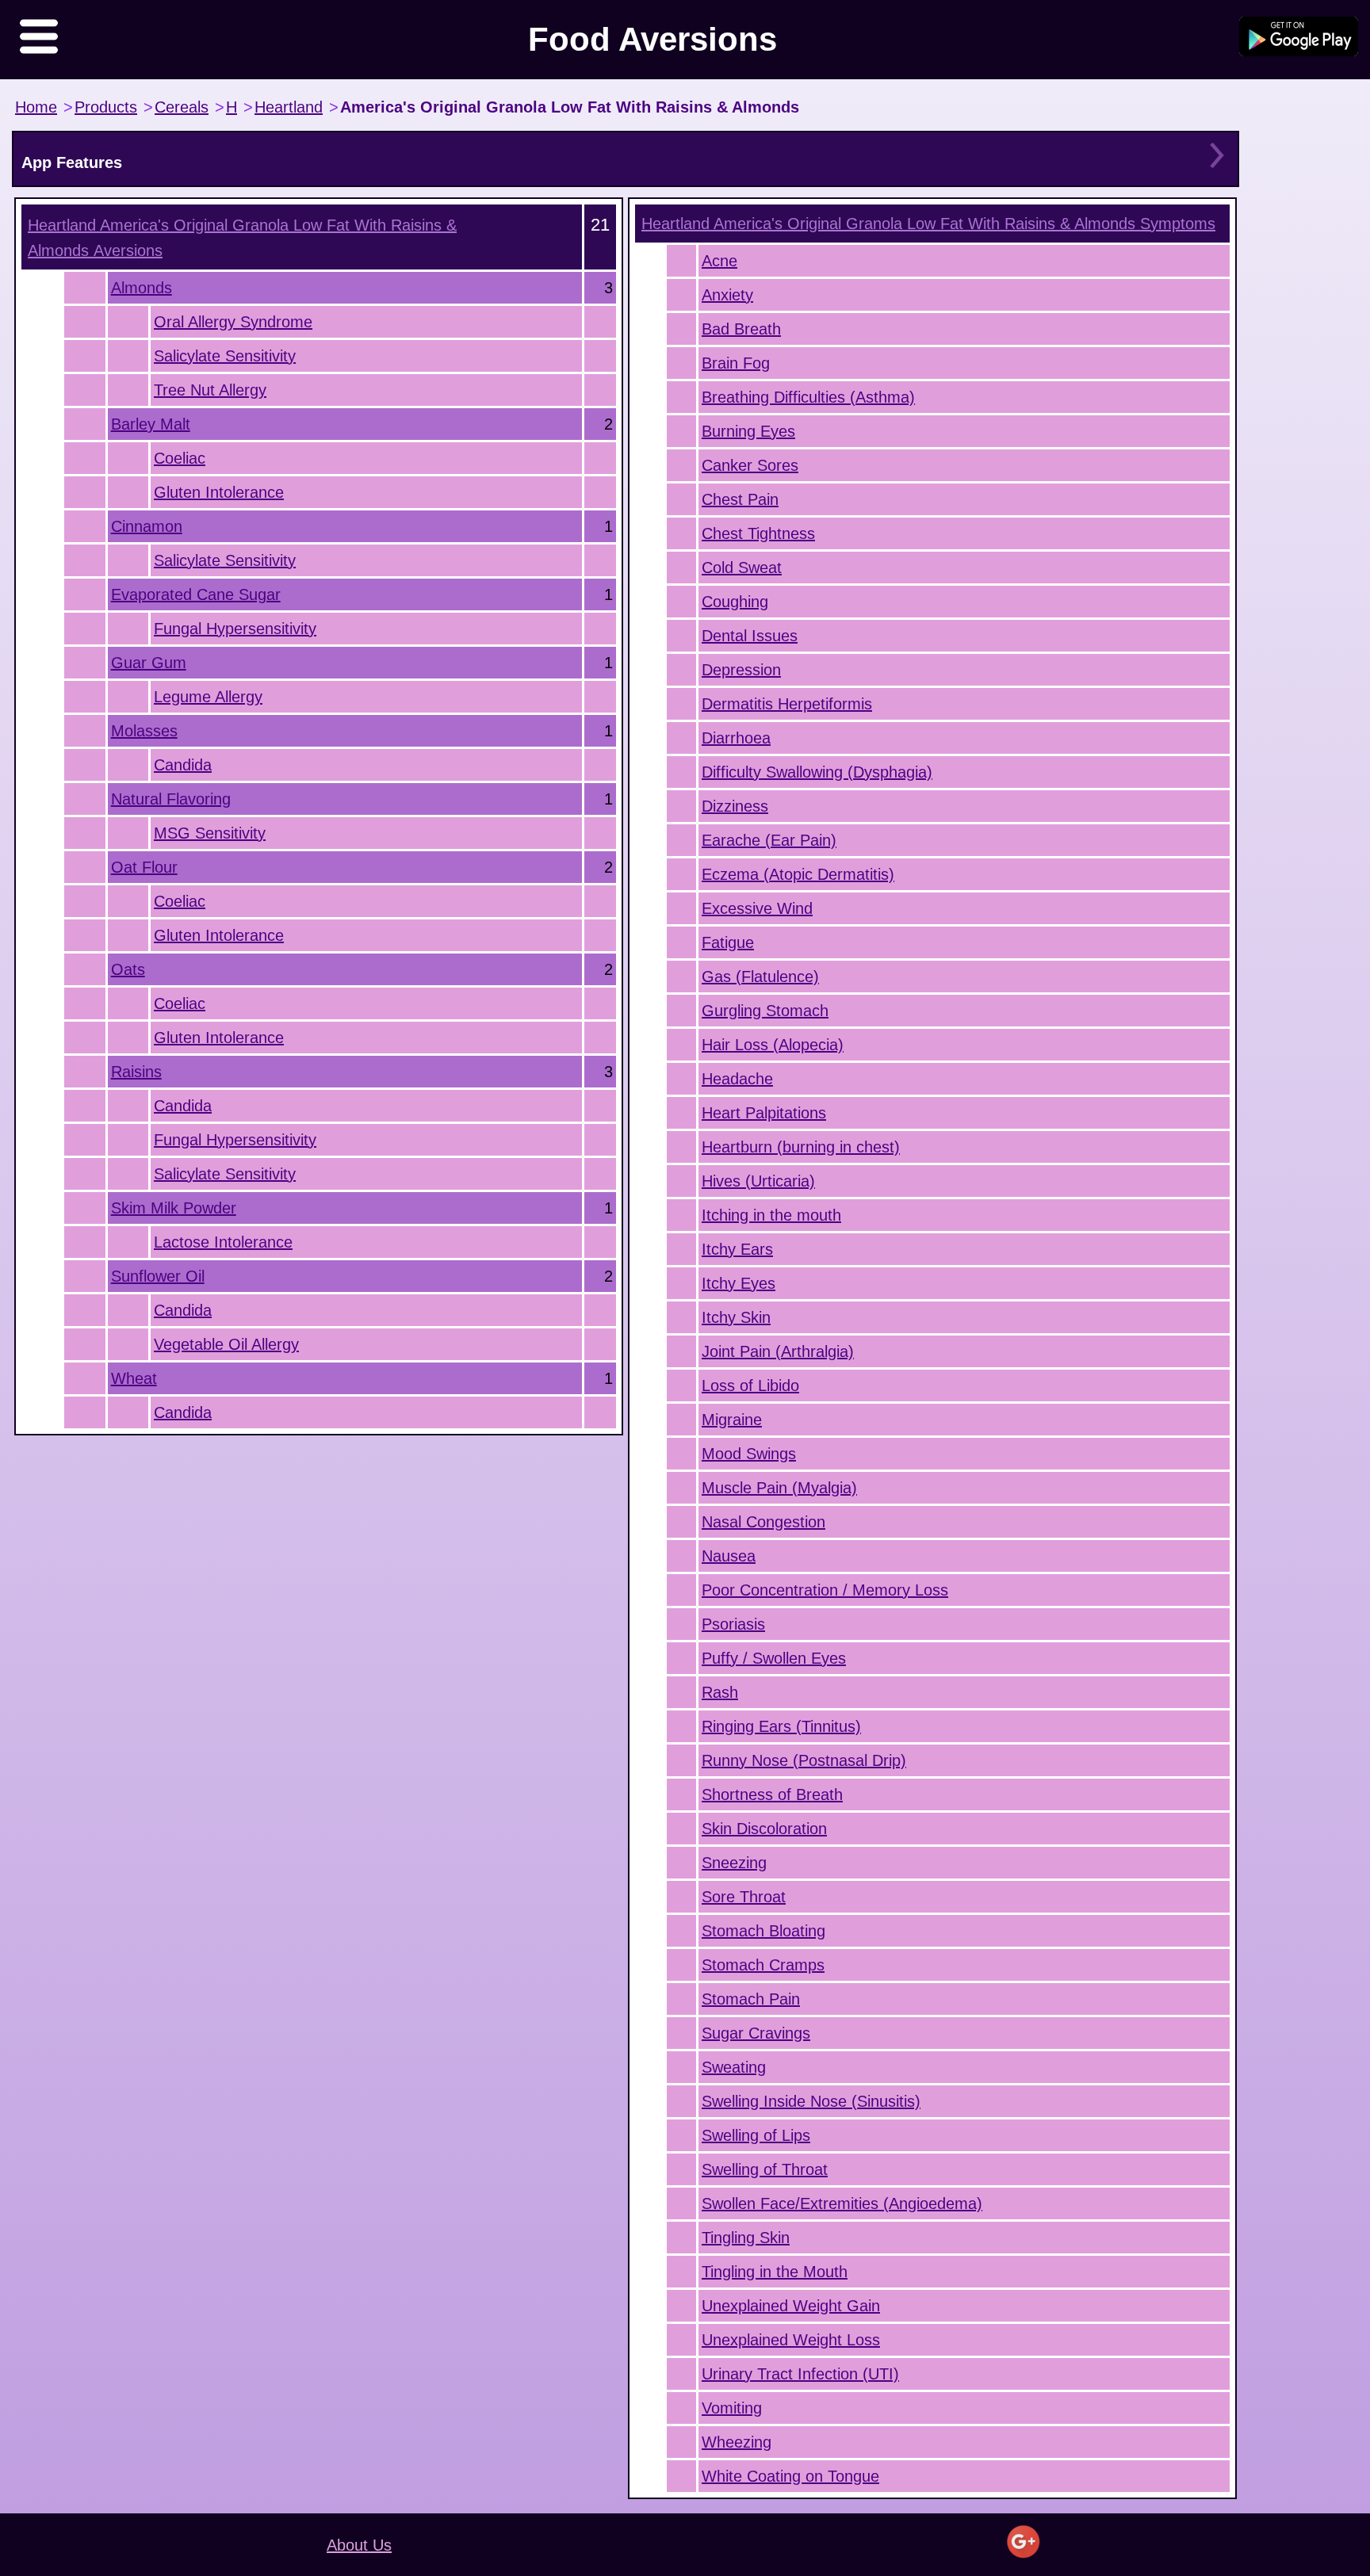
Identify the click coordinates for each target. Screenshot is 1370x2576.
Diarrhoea (736, 738)
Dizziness (735, 806)
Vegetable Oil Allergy (226, 1344)
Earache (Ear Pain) (769, 840)
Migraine (732, 1420)
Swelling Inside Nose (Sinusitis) (811, 2101)
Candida (183, 765)
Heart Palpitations (764, 1113)
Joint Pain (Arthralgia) (778, 1351)
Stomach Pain (751, 1999)
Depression (741, 670)
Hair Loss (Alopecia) (773, 1045)
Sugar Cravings (756, 2033)
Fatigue (728, 942)
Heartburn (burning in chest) (801, 1147)
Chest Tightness (758, 533)
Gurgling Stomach (765, 1011)
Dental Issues (750, 636)
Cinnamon (147, 526)
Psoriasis (733, 1624)
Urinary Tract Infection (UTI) (800, 2374)
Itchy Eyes (739, 1283)
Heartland (289, 107)
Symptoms (928, 224)
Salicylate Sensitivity (225, 356)
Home (36, 107)
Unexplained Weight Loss (791, 2340)
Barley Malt (151, 424)
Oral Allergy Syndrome (233, 322)
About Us (359, 2545)
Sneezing (734, 1863)
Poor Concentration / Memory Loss (825, 1590)
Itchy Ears (737, 1249)
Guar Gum (149, 663)
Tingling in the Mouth (775, 2272)
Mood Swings (749, 1454)
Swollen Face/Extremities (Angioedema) (842, 2203)
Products (106, 107)
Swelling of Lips (756, 2135)
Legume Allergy (208, 697)
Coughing (735, 602)
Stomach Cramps (763, 1965)
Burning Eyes (748, 431)
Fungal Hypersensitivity (235, 629)
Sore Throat (744, 1897)
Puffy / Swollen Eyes (774, 1658)
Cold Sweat (742, 568)
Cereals (182, 107)
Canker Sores (750, 465)
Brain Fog (736, 363)
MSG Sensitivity (210, 833)
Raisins (136, 1072)
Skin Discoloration (764, 1829)
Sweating (734, 2067)
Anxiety (727, 295)
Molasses (144, 731)
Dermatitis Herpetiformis (787, 704)
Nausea (729, 1556)
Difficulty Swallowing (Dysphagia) (817, 772)
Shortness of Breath (772, 1794)
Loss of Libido (750, 1385)
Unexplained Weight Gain (791, 2306)
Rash (720, 1692)
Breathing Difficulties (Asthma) (808, 397)
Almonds (142, 288)
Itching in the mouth (771, 1215)
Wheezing (737, 2442)
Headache (737, 1079)
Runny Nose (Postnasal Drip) (804, 1760)
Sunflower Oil (158, 1276)
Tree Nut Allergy (210, 390)
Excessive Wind (757, 908)
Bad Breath (741, 329)
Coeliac (180, 458)
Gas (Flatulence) (760, 977)
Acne (719, 261)
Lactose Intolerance (223, 1242)
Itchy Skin (736, 1317)
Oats (128, 969)
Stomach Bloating (763, 1931)
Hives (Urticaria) (758, 1181)
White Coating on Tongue (790, 2476)
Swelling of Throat (765, 2169)
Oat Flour (144, 867)
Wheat (134, 1378)
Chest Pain (740, 499)
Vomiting (732, 2408)
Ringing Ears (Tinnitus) (781, 1726)
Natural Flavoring (171, 799)
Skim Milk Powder (174, 1208)
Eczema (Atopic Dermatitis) (798, 874)
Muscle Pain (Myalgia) (779, 1488)
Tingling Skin (746, 2238)
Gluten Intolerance (219, 492)
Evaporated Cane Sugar (196, 594)
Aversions (242, 238)
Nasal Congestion (763, 1522)
